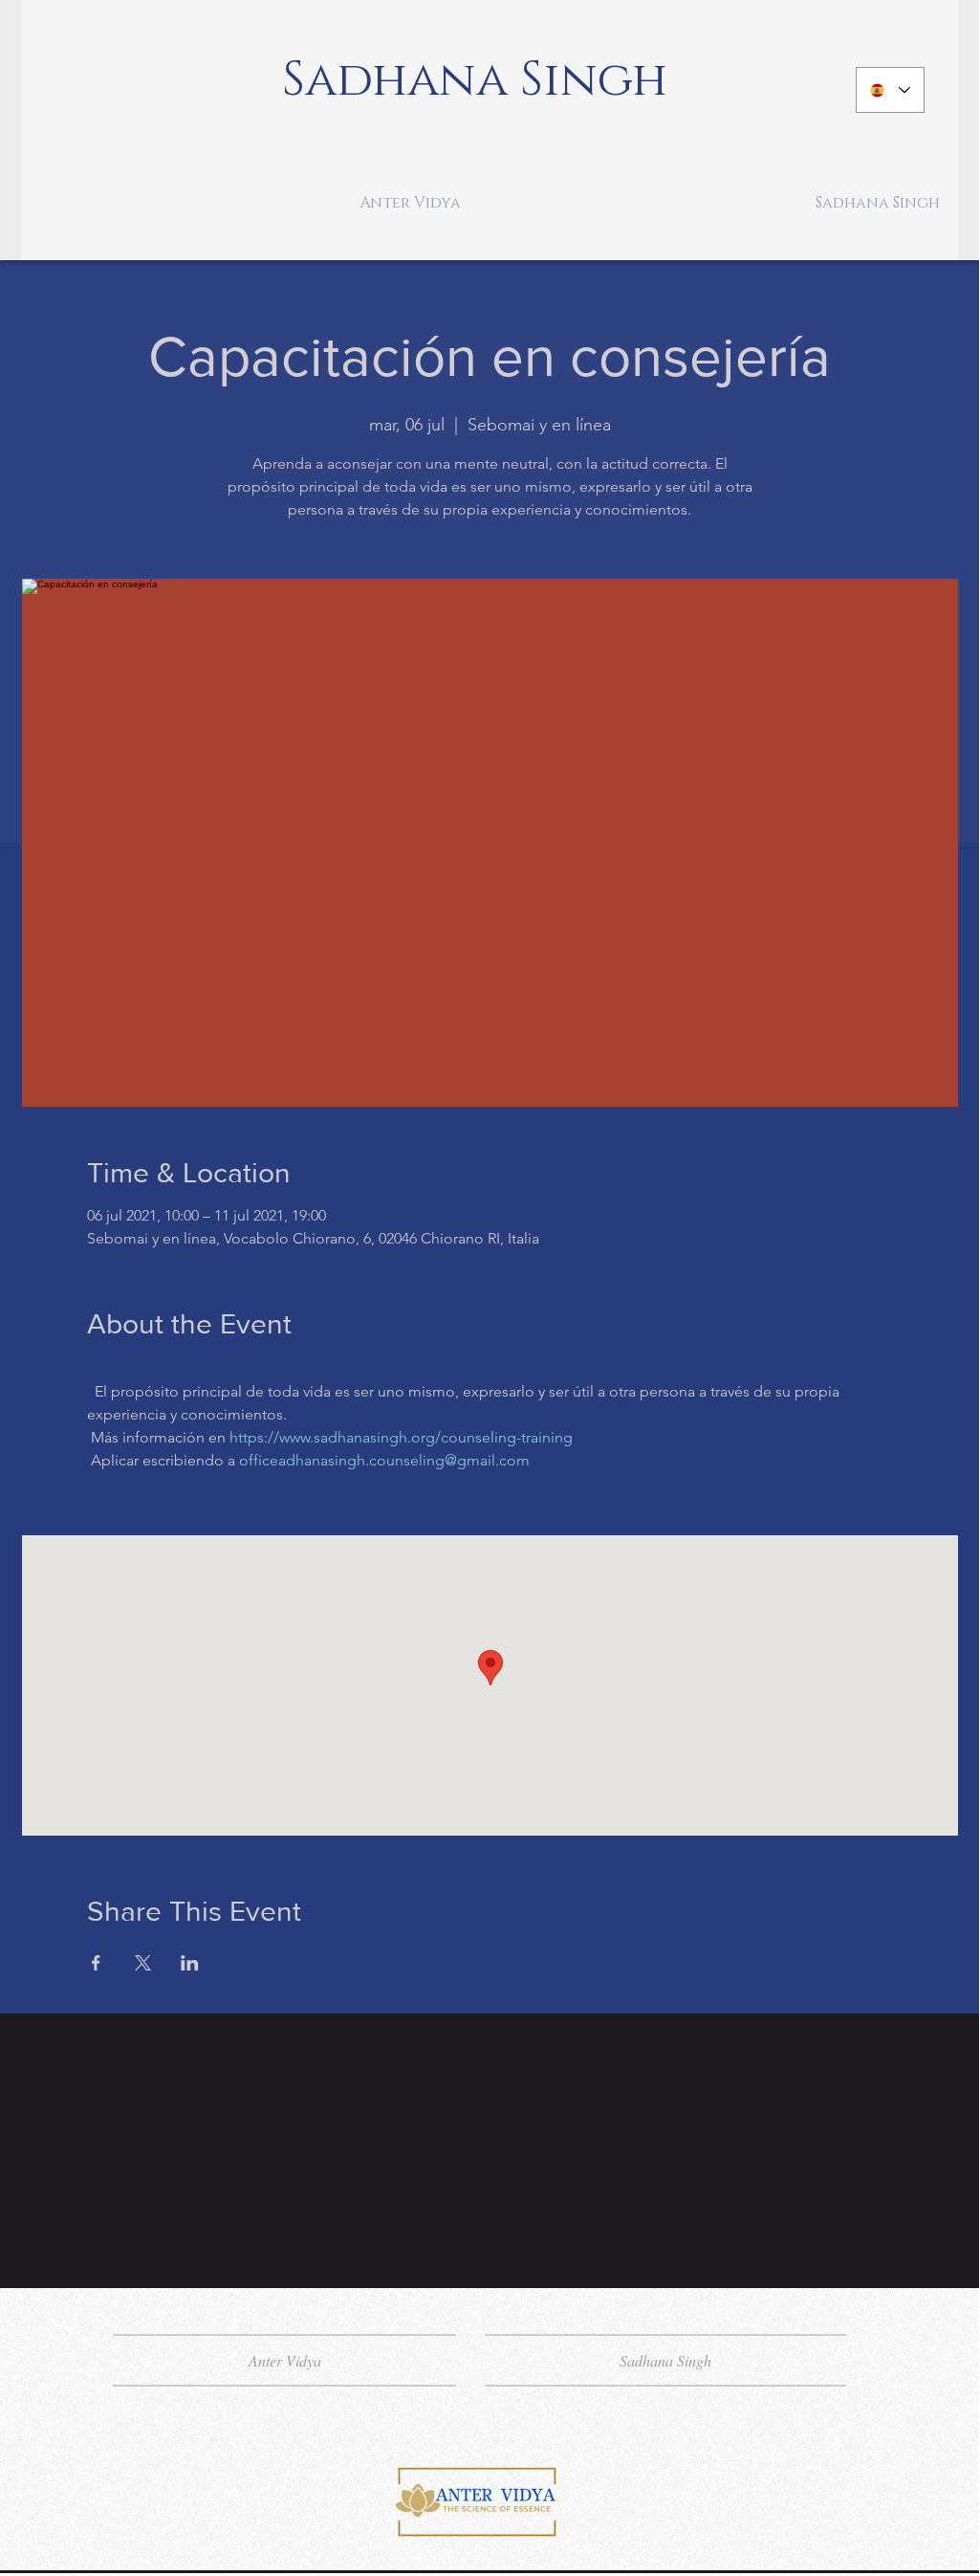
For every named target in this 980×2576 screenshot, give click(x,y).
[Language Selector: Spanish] (890, 90)
